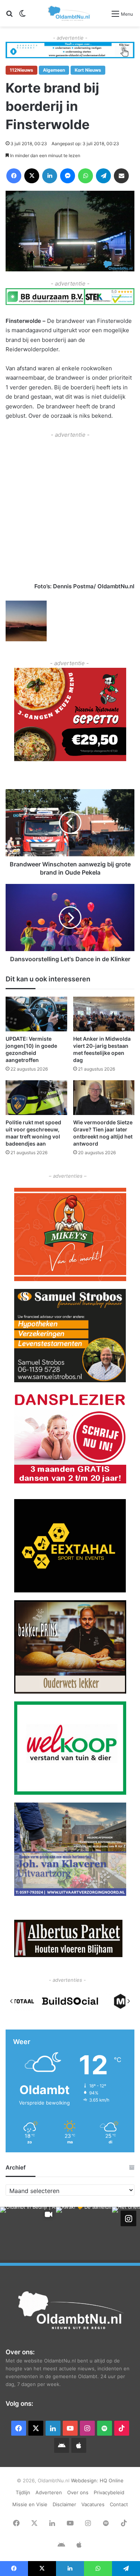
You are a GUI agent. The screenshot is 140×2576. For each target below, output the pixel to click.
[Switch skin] (22, 16)
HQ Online (112, 2480)
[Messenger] (68, 176)
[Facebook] (14, 176)
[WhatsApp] (85, 176)
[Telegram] (103, 176)
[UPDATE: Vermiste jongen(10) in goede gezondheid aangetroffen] (36, 1014)
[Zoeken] (9, 16)
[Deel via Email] (121, 176)
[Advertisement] (70, 509)
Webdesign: (85, 2480)
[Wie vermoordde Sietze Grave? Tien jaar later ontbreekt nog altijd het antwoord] (104, 1098)
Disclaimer (64, 2504)
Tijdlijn (23, 2492)
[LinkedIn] (50, 176)
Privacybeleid (109, 2492)
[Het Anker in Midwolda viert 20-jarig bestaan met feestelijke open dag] (104, 1014)
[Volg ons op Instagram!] (128, 2218)
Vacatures (93, 2504)
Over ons (78, 2492)
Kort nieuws (88, 70)
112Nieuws (21, 70)
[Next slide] (128, 2001)
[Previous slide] (12, 2001)
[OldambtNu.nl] (69, 13)
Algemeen (54, 70)
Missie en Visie (30, 2504)
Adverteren (49, 2492)
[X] (32, 176)
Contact (119, 2504)
